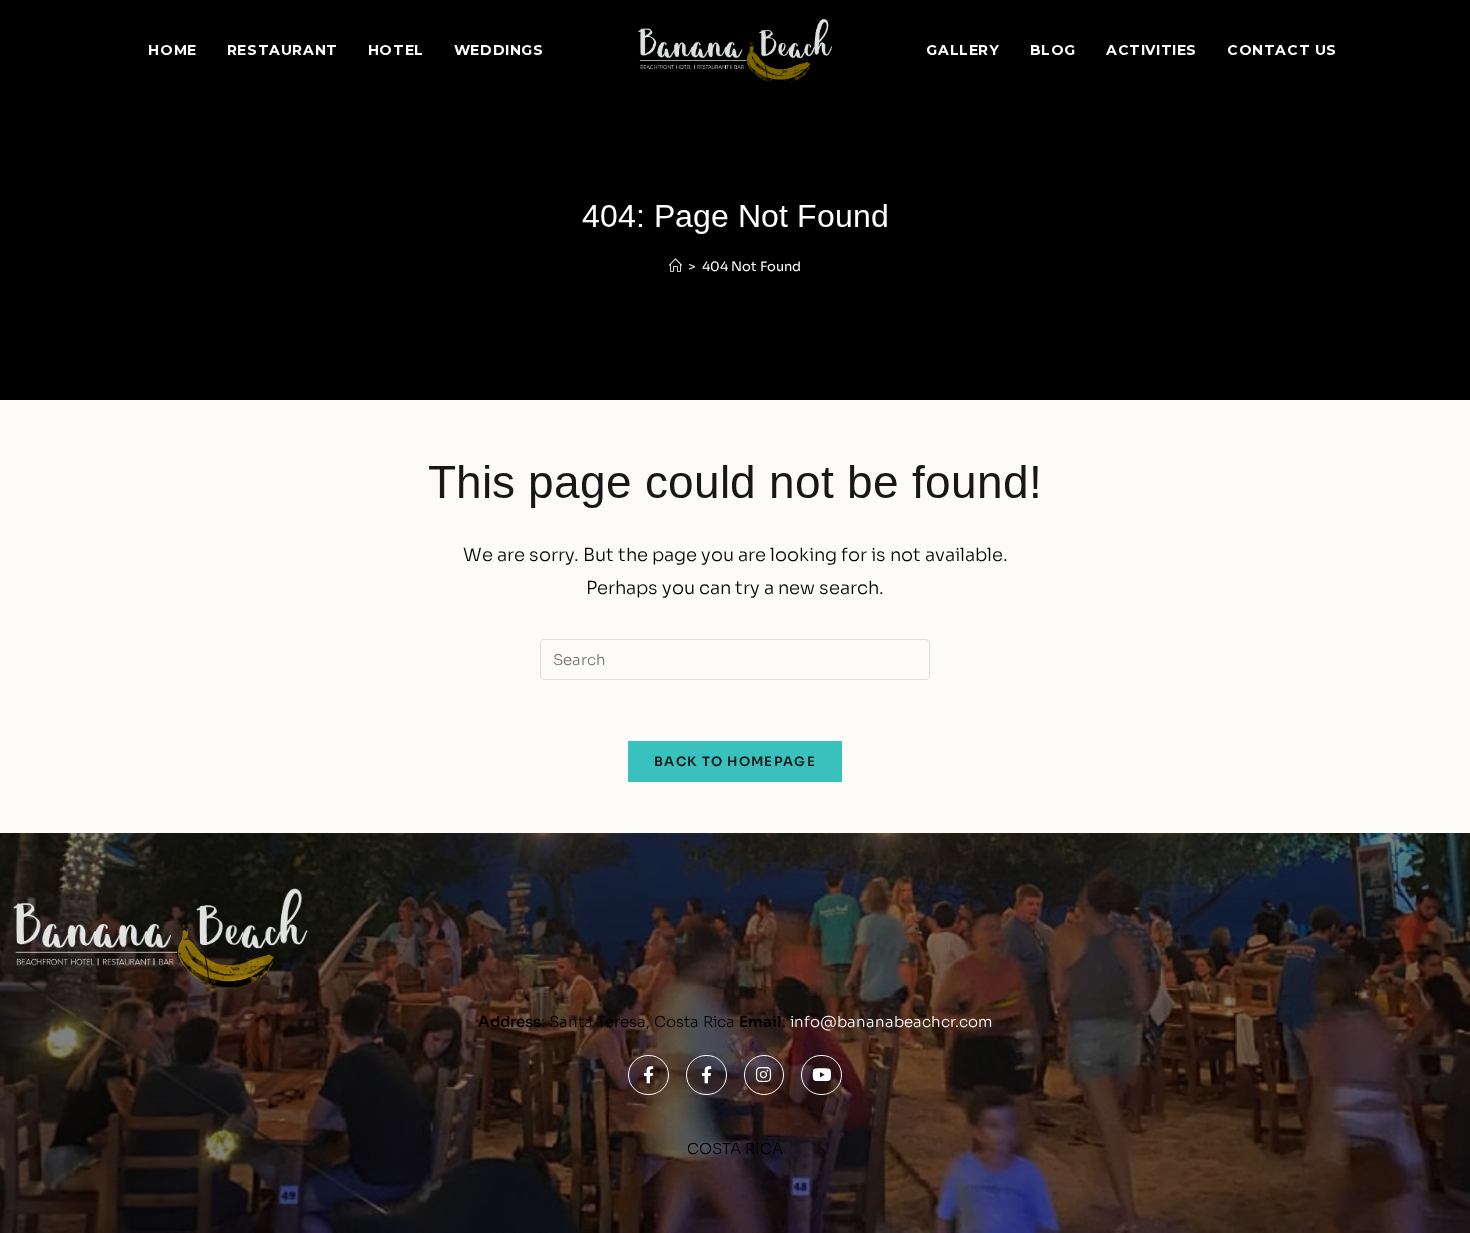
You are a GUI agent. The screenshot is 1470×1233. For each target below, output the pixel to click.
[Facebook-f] (648, 1075)
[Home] (675, 266)
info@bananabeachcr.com (891, 1021)
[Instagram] (764, 1075)
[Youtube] (821, 1075)
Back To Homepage (735, 761)
